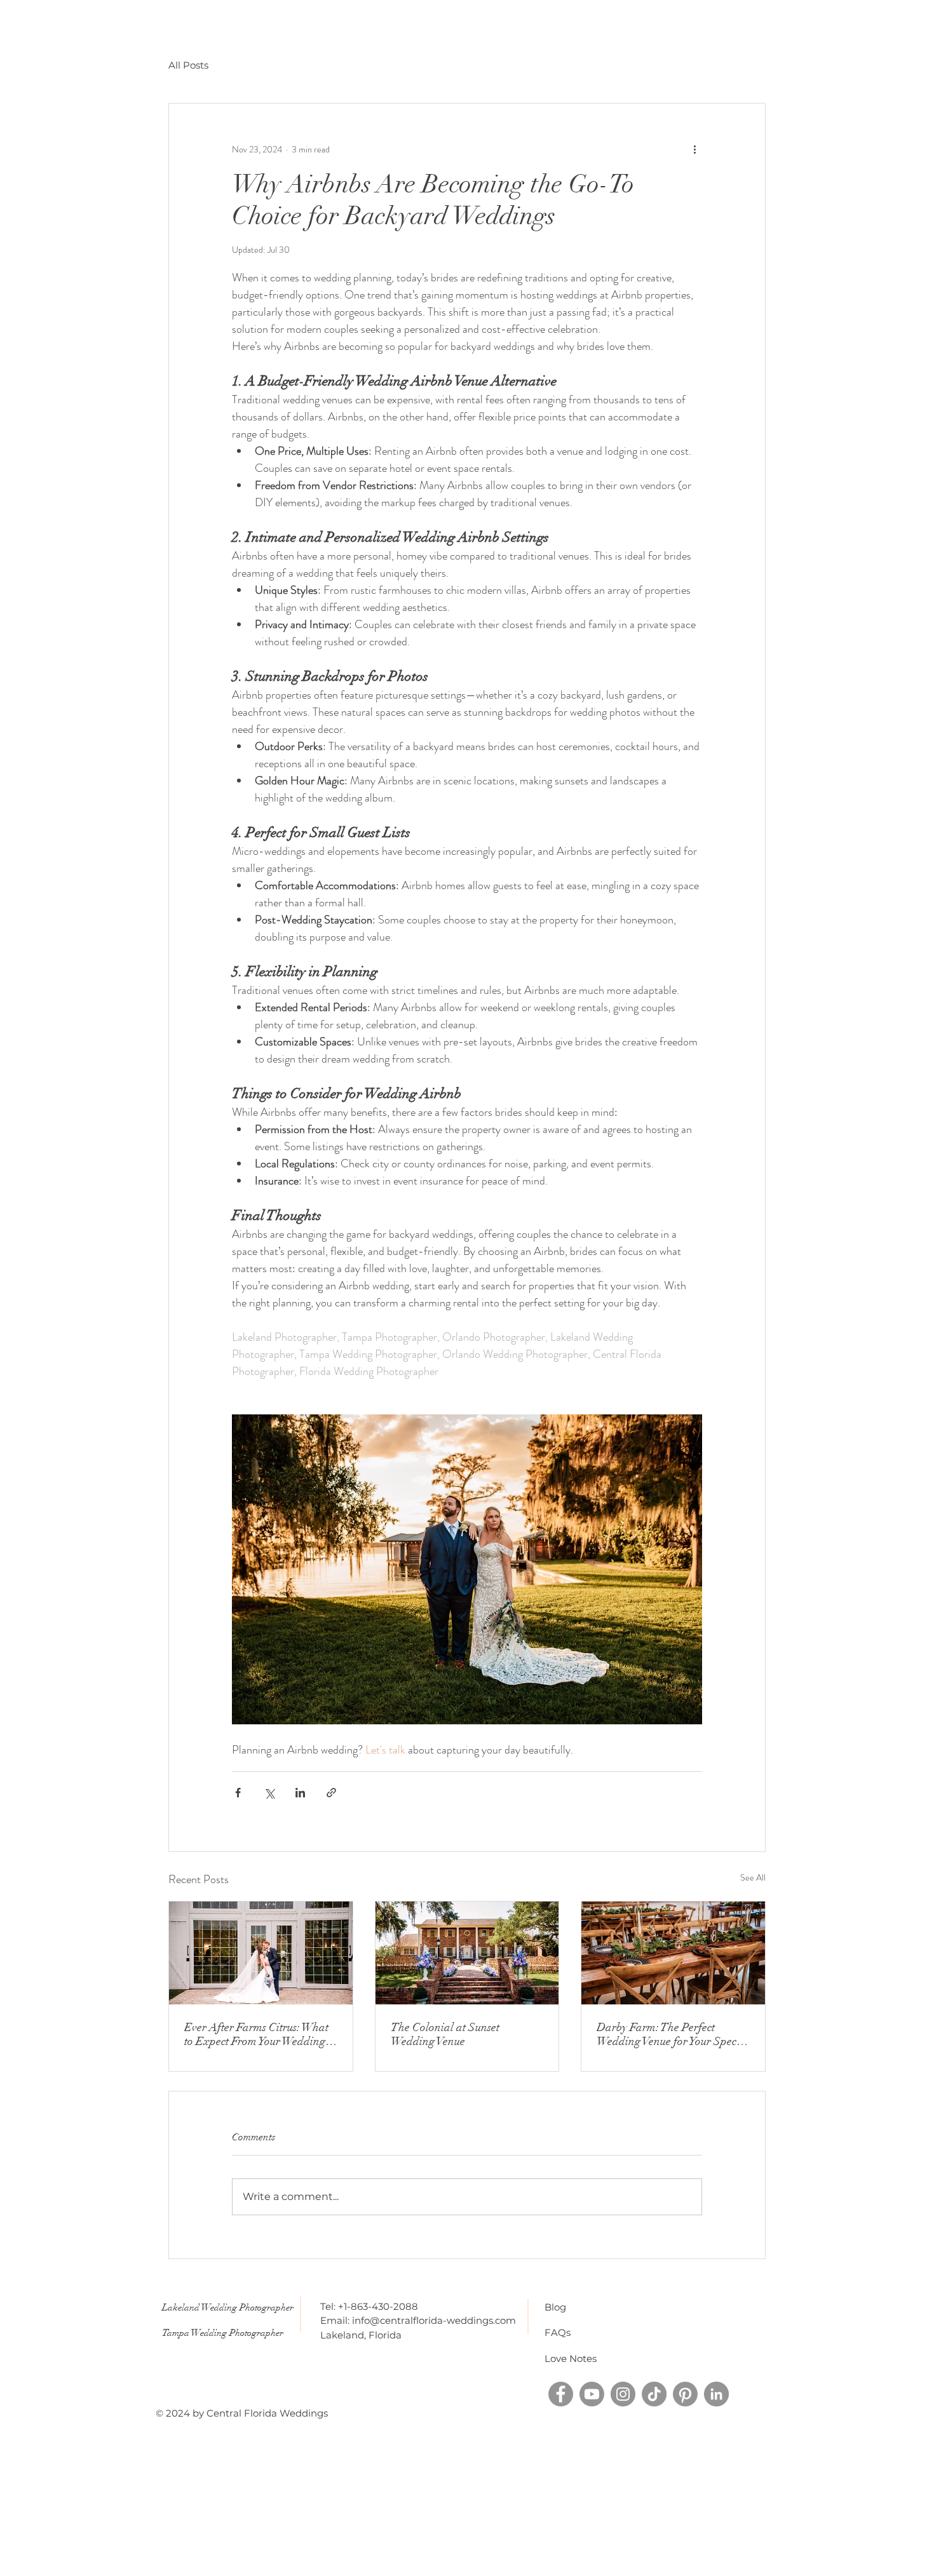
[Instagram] (623, 2394)
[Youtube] (592, 2394)
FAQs (558, 2332)
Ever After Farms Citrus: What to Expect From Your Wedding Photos (256, 2034)
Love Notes (571, 2358)
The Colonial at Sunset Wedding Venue (445, 2034)
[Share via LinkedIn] (300, 1793)
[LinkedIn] (716, 2394)
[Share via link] (331, 1793)
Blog (555, 2307)
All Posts (188, 65)
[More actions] (694, 149)
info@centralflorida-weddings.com (434, 2320)
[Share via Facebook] (238, 1793)
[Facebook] (561, 2394)
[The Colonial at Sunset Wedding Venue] (467, 1953)
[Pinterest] (685, 2394)
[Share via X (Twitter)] (269, 1793)
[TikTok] (654, 2394)
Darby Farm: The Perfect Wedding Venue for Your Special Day (673, 2034)
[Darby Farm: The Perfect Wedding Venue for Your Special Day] (673, 1953)
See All (753, 1877)
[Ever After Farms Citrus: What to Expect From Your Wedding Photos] (261, 1953)
